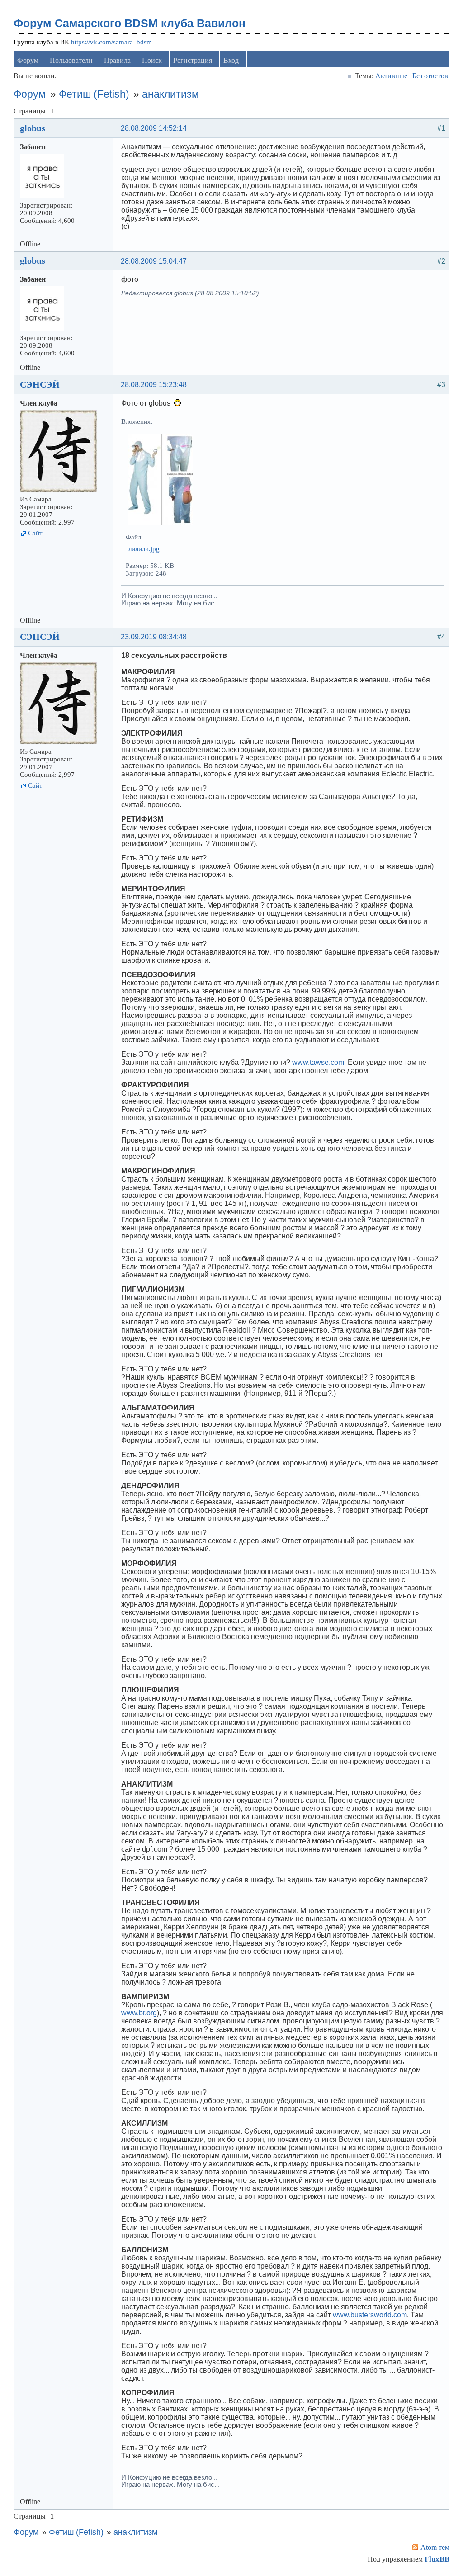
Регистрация (193, 60)
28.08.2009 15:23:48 (154, 385)
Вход (231, 60)
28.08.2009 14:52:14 (154, 128)
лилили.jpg (144, 549)
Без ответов (430, 76)
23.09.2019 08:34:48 (154, 637)
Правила (117, 60)
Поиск (152, 60)
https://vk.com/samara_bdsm (111, 42)
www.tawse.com (318, 1062)
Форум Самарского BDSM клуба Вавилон (130, 23)
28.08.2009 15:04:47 (154, 261)
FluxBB (437, 2559)
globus (33, 128)
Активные (391, 76)
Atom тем (435, 2547)
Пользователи (71, 60)
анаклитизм (170, 94)
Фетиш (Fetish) (94, 94)
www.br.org (139, 2013)
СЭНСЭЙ (40, 384)
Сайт (35, 533)
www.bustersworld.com (370, 2315)
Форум (28, 60)
